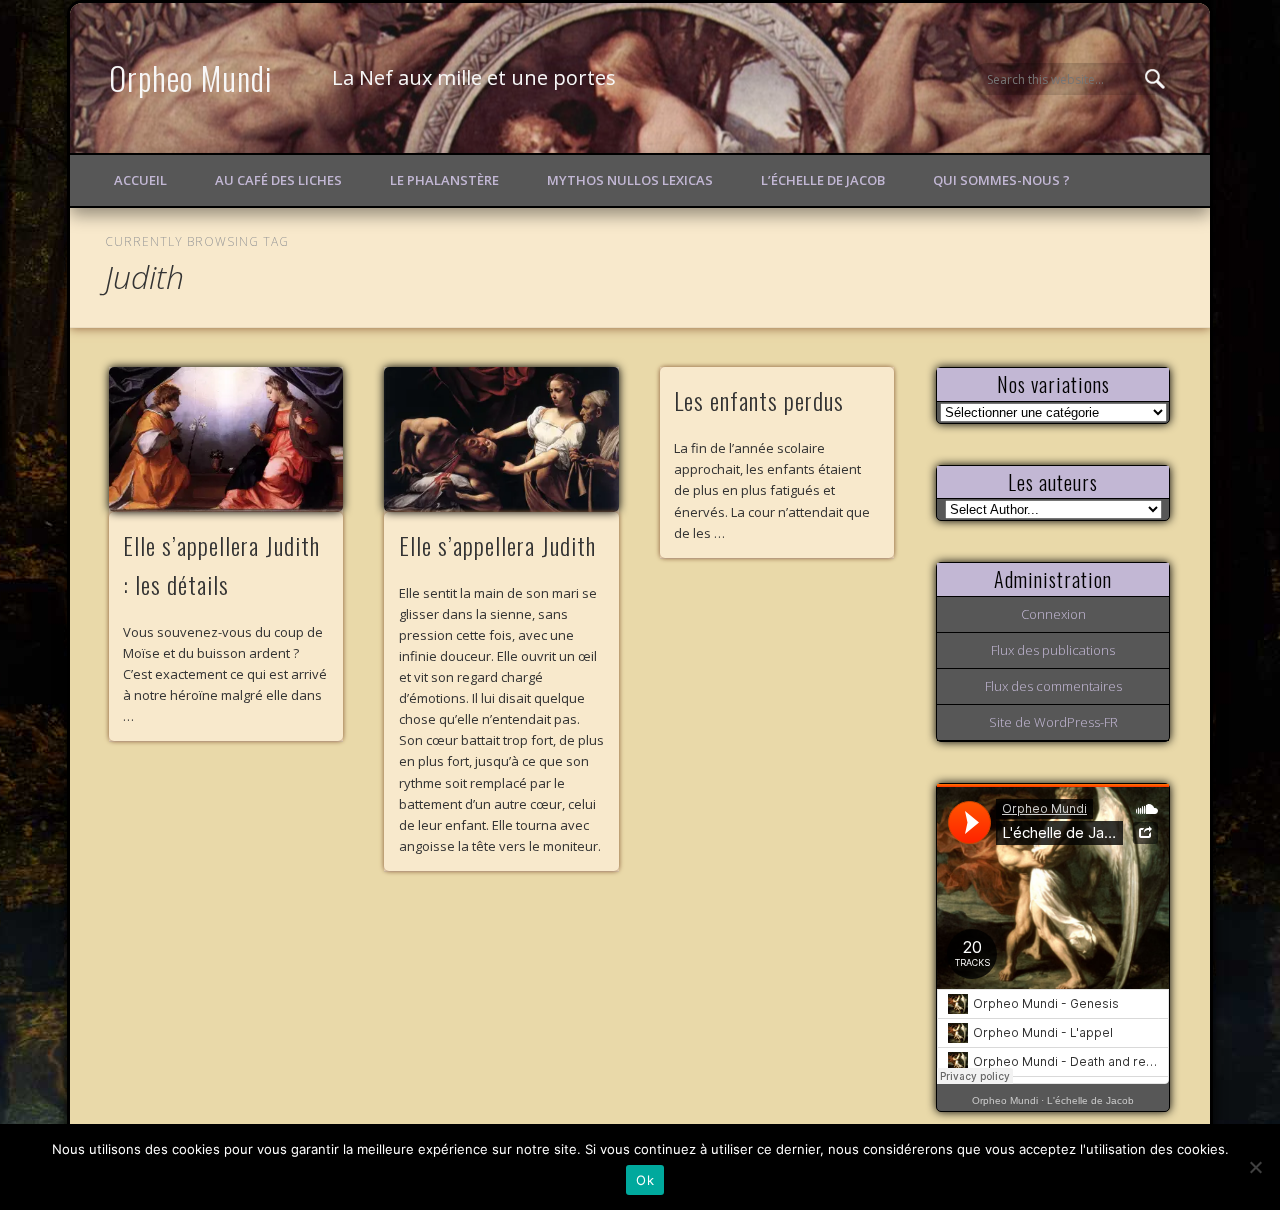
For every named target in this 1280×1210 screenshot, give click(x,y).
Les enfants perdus (759, 400)
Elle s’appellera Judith (497, 545)
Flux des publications (1053, 650)
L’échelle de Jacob (823, 180)
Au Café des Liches (278, 180)
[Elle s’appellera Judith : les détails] (226, 439)
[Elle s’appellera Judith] (501, 439)
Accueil (140, 180)
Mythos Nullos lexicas (630, 180)
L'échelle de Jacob (1090, 1100)
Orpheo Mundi (191, 77)
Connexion (1053, 614)
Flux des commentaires (1053, 686)
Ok (645, 1180)
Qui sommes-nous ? (1001, 180)
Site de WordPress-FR (1053, 722)
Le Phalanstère (444, 180)
